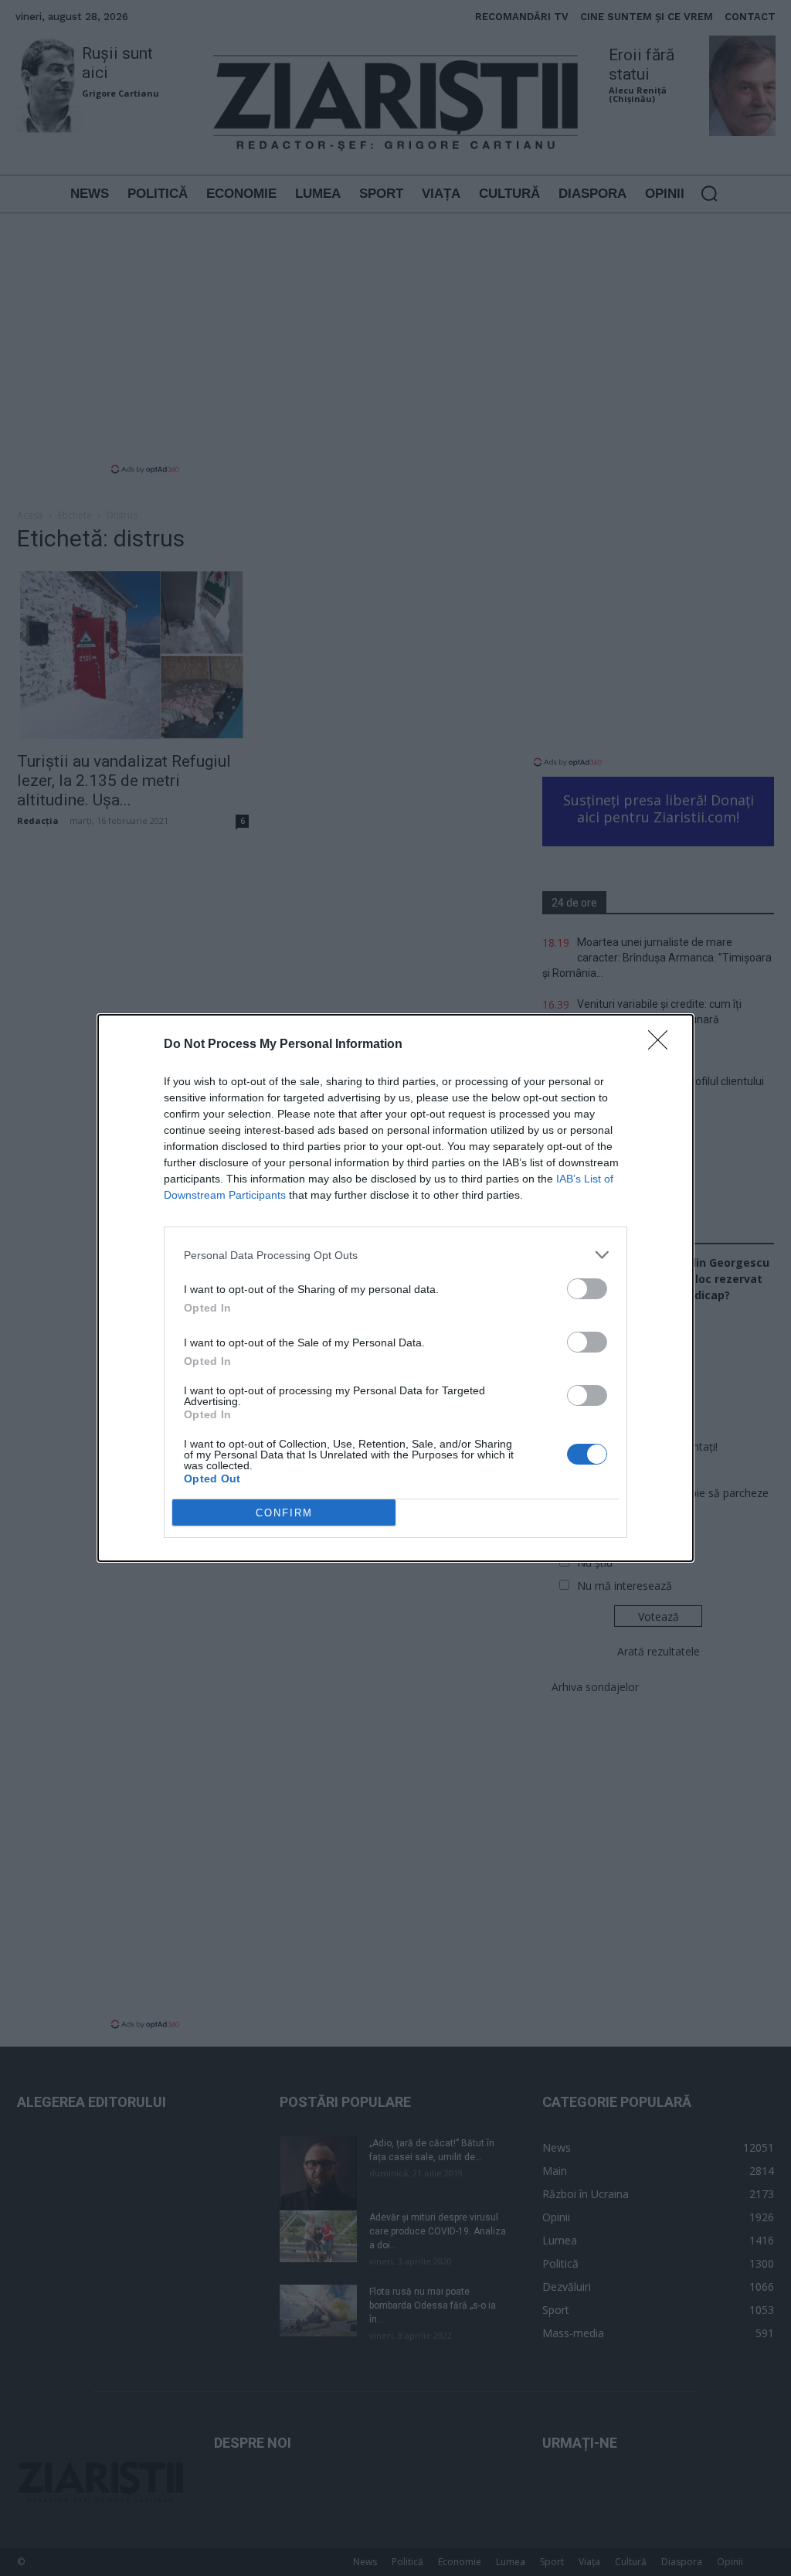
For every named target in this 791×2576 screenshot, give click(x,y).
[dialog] (395, 1288)
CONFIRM (284, 1513)
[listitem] (395, 1255)
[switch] (587, 1289)
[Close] (663, 1045)
